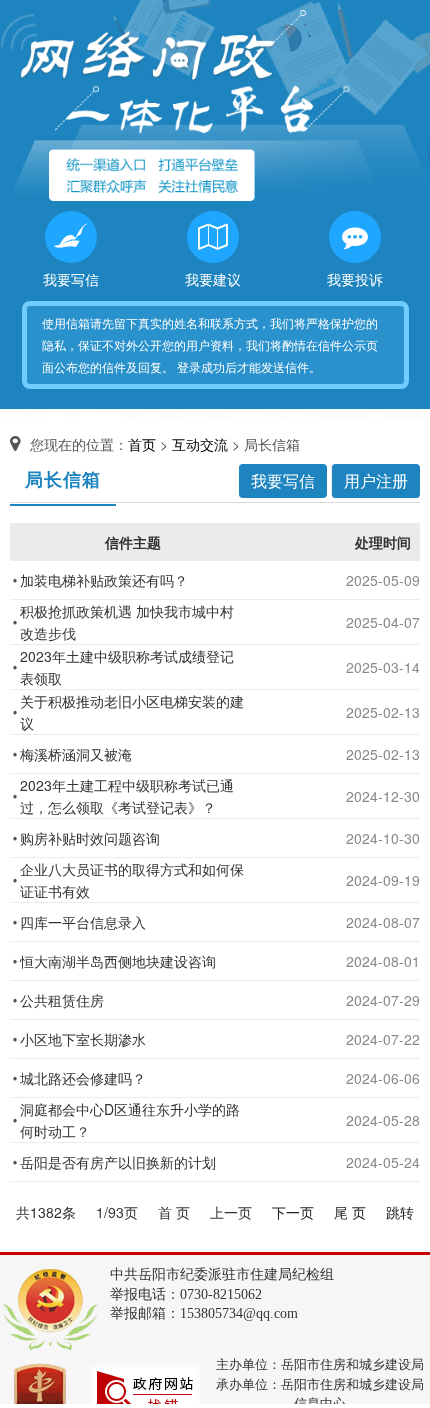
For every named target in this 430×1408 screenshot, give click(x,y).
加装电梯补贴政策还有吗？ (104, 580)
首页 (142, 444)
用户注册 (376, 480)
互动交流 (200, 444)
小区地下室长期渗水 (83, 1039)
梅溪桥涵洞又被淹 (76, 754)
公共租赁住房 (62, 1000)
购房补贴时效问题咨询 (90, 838)
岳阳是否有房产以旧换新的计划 (118, 1162)
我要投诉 (355, 279)
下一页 (293, 1212)
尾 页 (350, 1212)
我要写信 (71, 279)
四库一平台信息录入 (83, 922)
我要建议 (213, 279)
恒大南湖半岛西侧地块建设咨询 (118, 961)
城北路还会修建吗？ (83, 1078)
